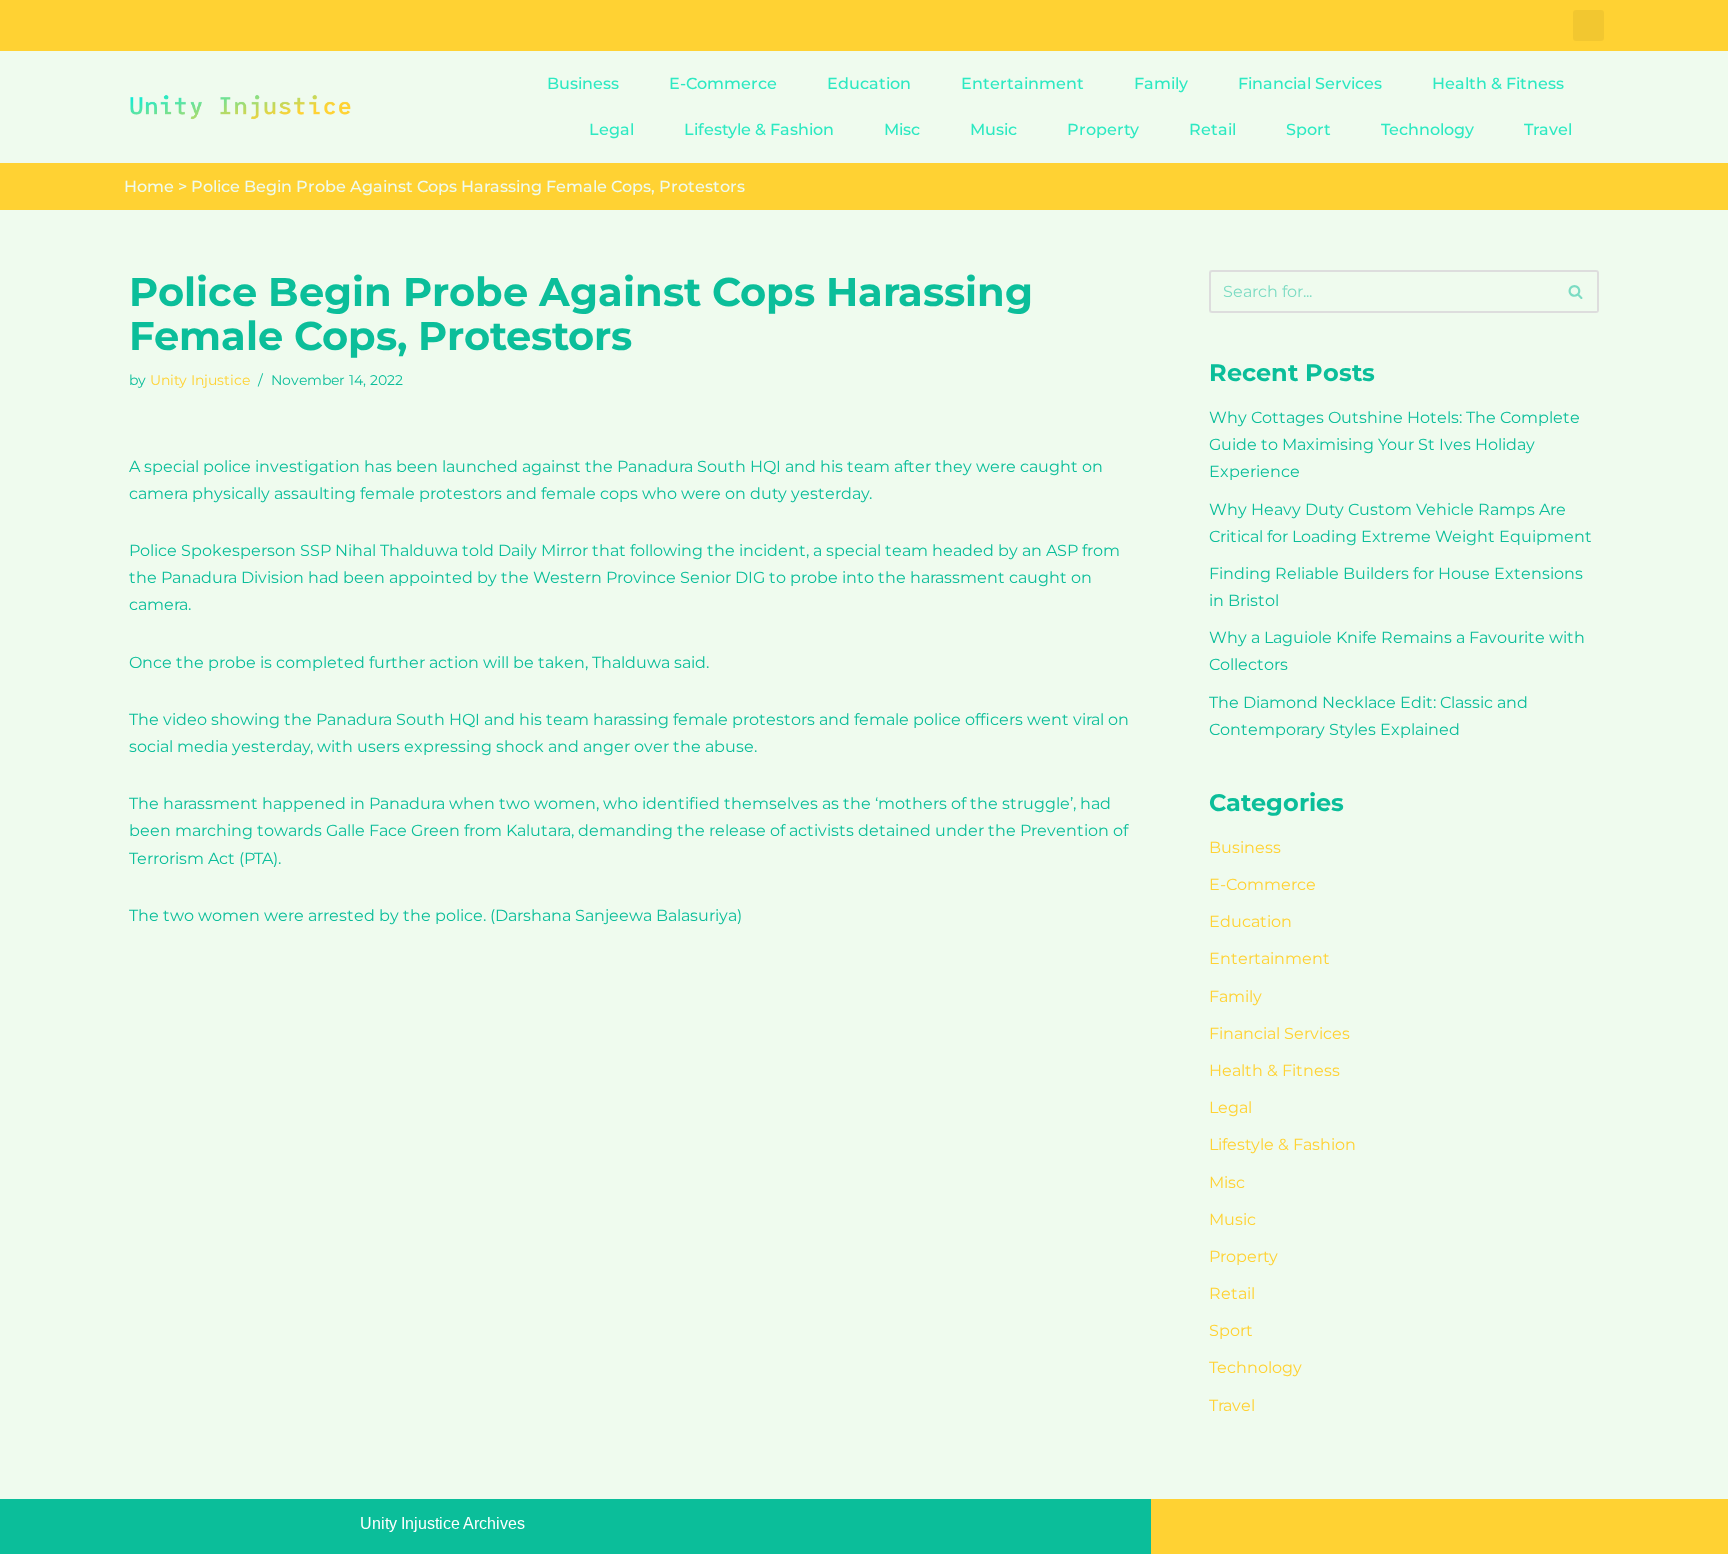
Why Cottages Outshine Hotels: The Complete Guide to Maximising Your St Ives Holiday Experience (1394, 444)
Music (993, 129)
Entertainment (1022, 83)
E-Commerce (723, 83)
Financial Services (1310, 83)
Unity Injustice (200, 380)
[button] (1588, 25)
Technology (1427, 129)
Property (1103, 129)
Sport (1308, 129)
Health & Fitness (1498, 83)
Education (869, 83)
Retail (1212, 129)
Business (583, 83)
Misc (902, 129)
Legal (611, 129)
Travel (1548, 129)
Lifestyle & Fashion (759, 129)
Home (149, 186)
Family (1161, 83)
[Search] (1576, 291)
